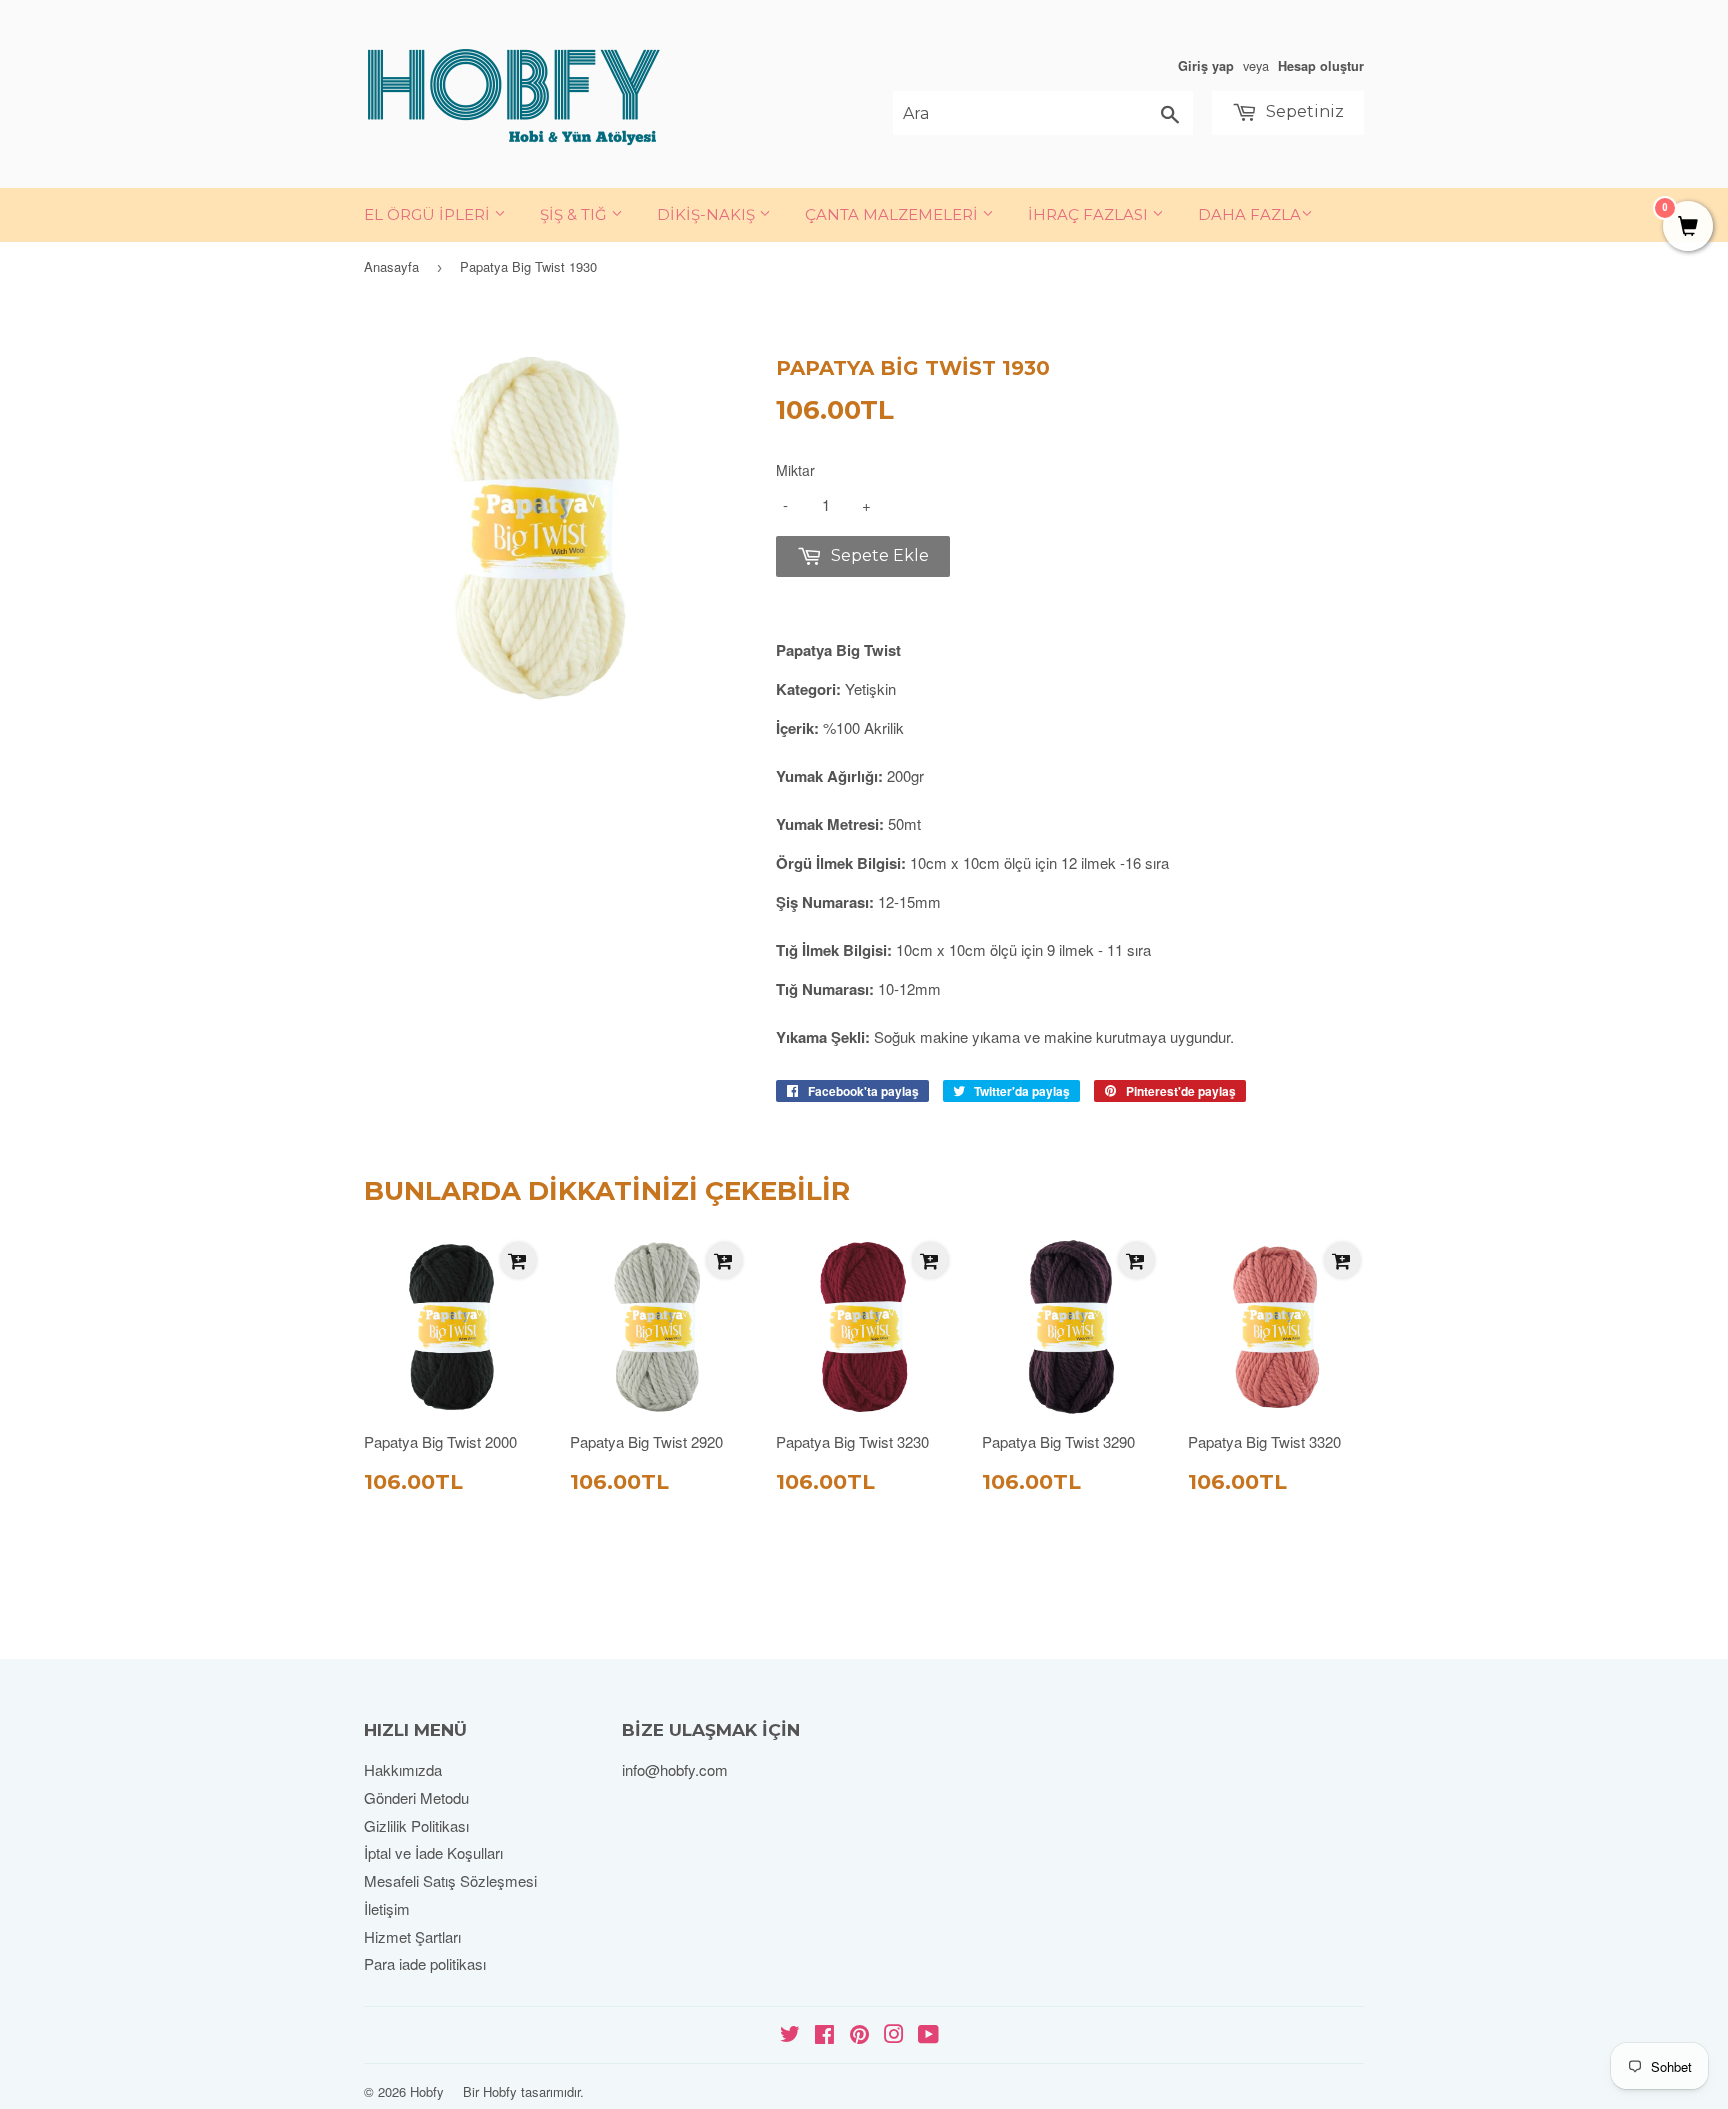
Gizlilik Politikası (416, 1825)
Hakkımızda (403, 1769)
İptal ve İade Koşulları (433, 1852)
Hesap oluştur (1321, 66)
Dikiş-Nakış (708, 214)
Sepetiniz (1303, 111)
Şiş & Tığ (575, 214)
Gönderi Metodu (416, 1797)
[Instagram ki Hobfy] (894, 2035)
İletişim (387, 1908)
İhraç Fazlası (1090, 214)
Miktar (795, 470)
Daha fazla (1249, 214)
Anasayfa (391, 266)
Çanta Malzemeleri (893, 214)
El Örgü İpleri (429, 214)
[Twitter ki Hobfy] (790, 2035)
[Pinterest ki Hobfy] (859, 2035)
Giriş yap (1206, 66)
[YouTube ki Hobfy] (928, 2035)
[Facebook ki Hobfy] (824, 2035)
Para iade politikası (425, 1963)
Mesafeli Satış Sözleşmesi (450, 1880)
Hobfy (427, 2091)
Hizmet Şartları (412, 1936)
